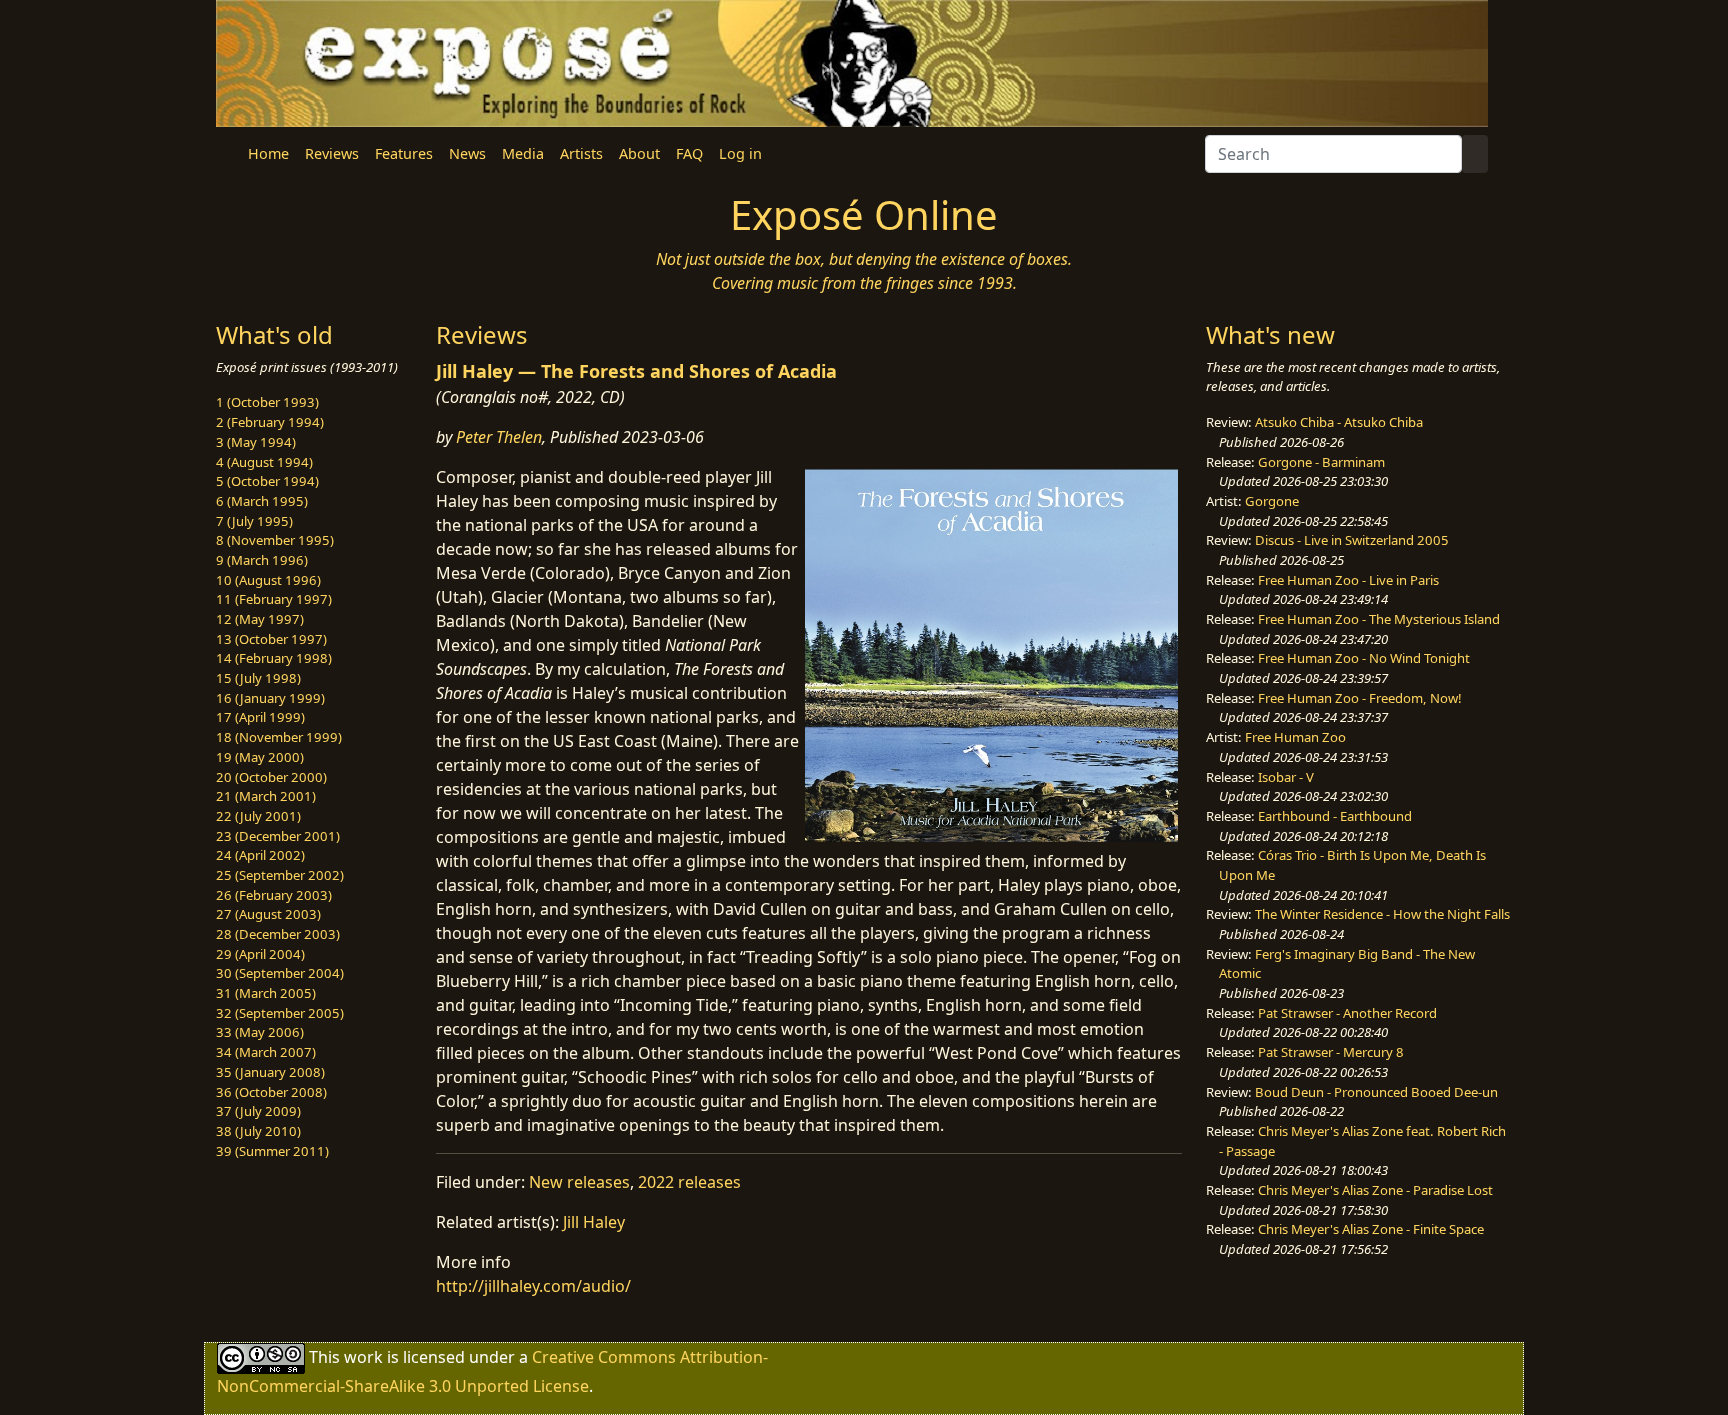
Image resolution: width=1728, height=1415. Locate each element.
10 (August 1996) (268, 580)
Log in (740, 153)
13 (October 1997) (271, 639)
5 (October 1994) (267, 481)
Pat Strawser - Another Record (1347, 1013)
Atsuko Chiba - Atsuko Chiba (1339, 422)
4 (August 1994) (264, 462)
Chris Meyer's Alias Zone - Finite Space (1371, 1229)
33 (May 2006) (260, 1032)
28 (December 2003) (278, 934)
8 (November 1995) (275, 540)
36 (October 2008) (271, 1092)
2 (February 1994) (270, 422)
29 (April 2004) (260, 954)
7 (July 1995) (254, 521)
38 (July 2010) (258, 1131)
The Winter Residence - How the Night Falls (1382, 914)
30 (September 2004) (280, 973)
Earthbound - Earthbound (1335, 816)
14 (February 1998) (274, 658)
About (639, 153)
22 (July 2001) (258, 816)
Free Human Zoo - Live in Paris (1348, 580)
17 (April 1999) (260, 717)
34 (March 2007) (266, 1052)
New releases (579, 1182)
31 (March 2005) (266, 993)
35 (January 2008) (270, 1072)
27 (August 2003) (268, 914)
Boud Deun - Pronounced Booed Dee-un (1376, 1092)
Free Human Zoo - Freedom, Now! (1360, 698)
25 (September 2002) (280, 875)
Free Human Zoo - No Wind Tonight (1364, 658)
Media (523, 153)
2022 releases (689, 1182)
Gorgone (1272, 501)
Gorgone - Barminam (1321, 462)
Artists (581, 153)
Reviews (332, 153)
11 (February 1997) (274, 599)
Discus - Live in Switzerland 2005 (1352, 540)
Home (268, 153)
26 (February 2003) (274, 895)
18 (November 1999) (279, 737)
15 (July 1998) (258, 678)
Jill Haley (594, 1222)
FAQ (689, 153)
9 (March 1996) (262, 560)
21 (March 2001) (266, 796)
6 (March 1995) (262, 501)
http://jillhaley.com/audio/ (533, 1286)
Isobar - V (1286, 777)
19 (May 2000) (260, 757)
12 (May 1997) (260, 619)
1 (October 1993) (267, 402)
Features (404, 153)
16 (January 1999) (270, 698)
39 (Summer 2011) (272, 1151)
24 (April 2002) (260, 855)
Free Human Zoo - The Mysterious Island (1379, 619)
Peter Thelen (499, 437)
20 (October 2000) (271, 777)
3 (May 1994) (256, 442)
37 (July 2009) (258, 1111)
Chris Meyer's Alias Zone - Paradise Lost (1375, 1190)
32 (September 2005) (280, 1013)
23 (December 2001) (278, 836)
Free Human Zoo (1295, 737)
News (467, 153)
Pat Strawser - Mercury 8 (1331, 1052)
